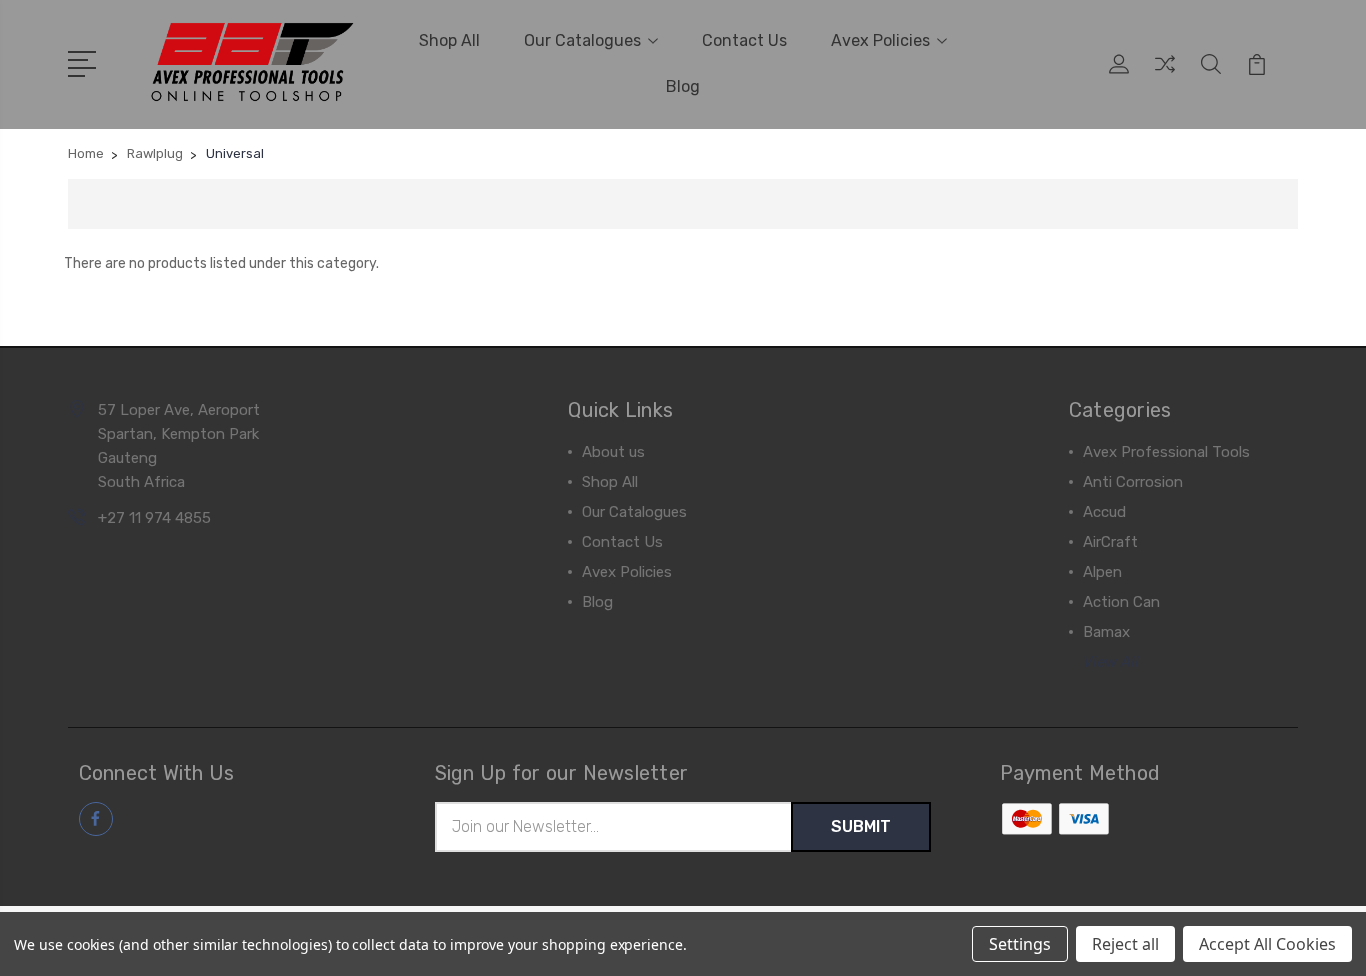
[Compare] (1165, 76)
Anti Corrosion (1133, 482)
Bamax (1106, 632)
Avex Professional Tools (1166, 452)
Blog (683, 86)
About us (613, 452)
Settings (1020, 944)
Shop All (449, 40)
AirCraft (1110, 542)
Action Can (1121, 602)
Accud (1104, 512)
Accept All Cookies (1267, 944)
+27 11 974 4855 (154, 518)
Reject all (1125, 944)
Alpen (1102, 572)
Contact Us (744, 40)
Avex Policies (880, 40)
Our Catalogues (582, 40)
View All (1111, 662)
